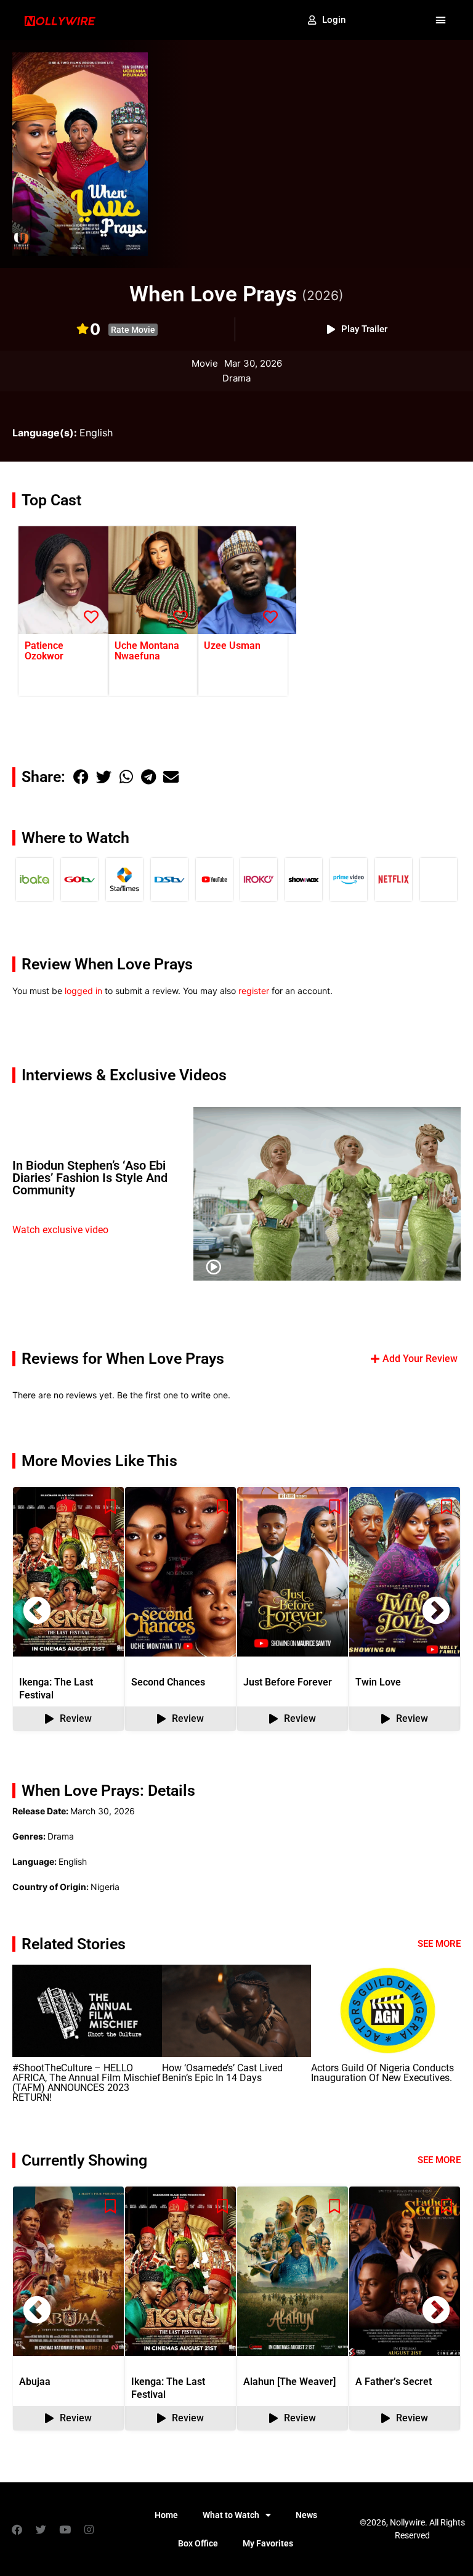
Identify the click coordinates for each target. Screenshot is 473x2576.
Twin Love (378, 1682)
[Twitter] (41, 2529)
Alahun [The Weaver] (289, 2382)
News (306, 2515)
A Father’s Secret (394, 2382)
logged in (83, 991)
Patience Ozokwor (44, 651)
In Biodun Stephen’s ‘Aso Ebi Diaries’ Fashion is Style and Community (90, 1178)
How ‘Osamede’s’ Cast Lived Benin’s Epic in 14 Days (222, 2073)
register (254, 991)
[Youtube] (65, 2529)
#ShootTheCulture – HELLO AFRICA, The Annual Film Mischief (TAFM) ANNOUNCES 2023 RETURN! (87, 2083)
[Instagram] (89, 2529)
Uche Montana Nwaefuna (147, 651)
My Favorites (268, 2543)
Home (166, 2515)
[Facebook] (17, 2529)
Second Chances (168, 1682)
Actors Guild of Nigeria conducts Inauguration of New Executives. (382, 2073)
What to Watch (231, 2515)
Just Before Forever (288, 1682)
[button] (440, 20)
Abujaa (35, 2382)
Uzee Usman (232, 646)
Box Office (198, 2543)
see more (439, 2160)
